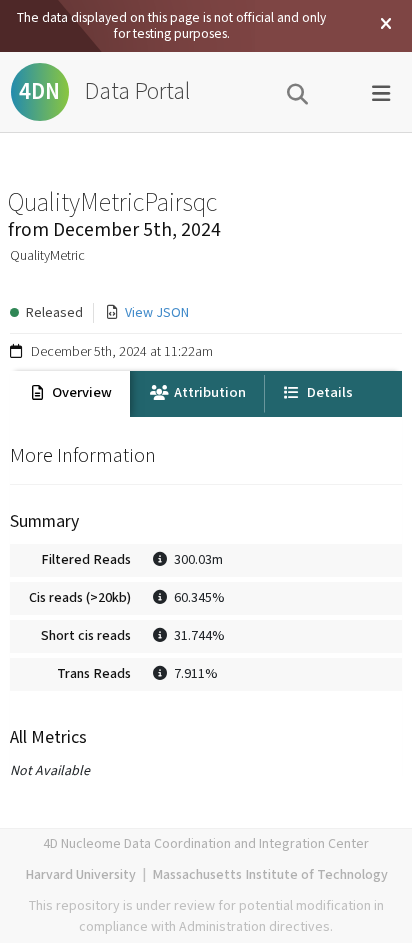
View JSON (157, 313)
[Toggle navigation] (381, 92)
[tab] (70, 394)
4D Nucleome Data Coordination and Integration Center (206, 844)
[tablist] (206, 394)
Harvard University (80, 875)
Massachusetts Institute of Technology (270, 875)
